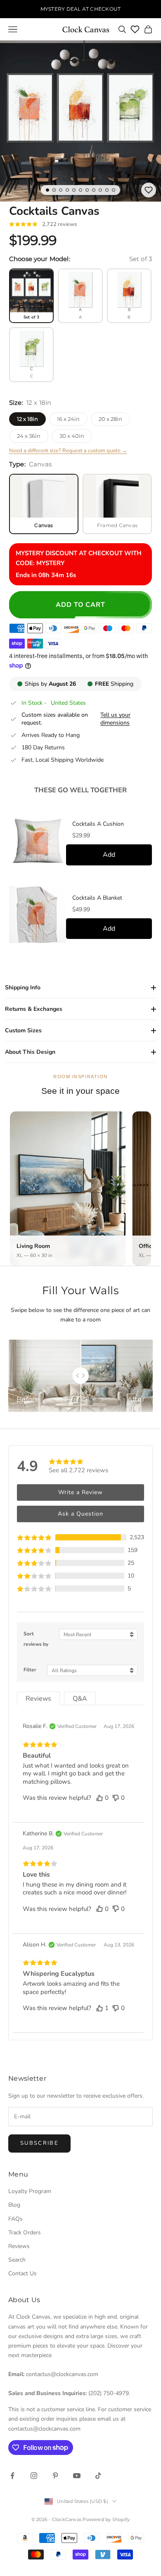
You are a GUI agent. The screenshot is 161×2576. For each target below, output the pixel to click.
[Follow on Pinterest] (55, 2476)
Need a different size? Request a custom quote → (68, 451)
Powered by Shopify (106, 2519)
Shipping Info (23, 987)
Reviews (19, 2246)
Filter (30, 1670)
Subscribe (39, 2143)
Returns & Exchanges (34, 1009)
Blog (14, 2205)
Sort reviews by (36, 1639)
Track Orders (25, 2233)
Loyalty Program (30, 2191)
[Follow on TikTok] (98, 2476)
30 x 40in (72, 436)
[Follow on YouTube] (77, 2476)
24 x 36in (29, 436)
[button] (80, 1537)
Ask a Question (80, 1514)
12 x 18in (27, 419)
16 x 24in (68, 419)
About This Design (30, 1052)
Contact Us (22, 2273)
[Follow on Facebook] (12, 2476)
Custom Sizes (23, 1030)
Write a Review (80, 1492)
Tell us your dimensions (115, 719)
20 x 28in (110, 419)
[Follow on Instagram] (34, 2476)
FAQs (15, 2219)
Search (17, 2260)
